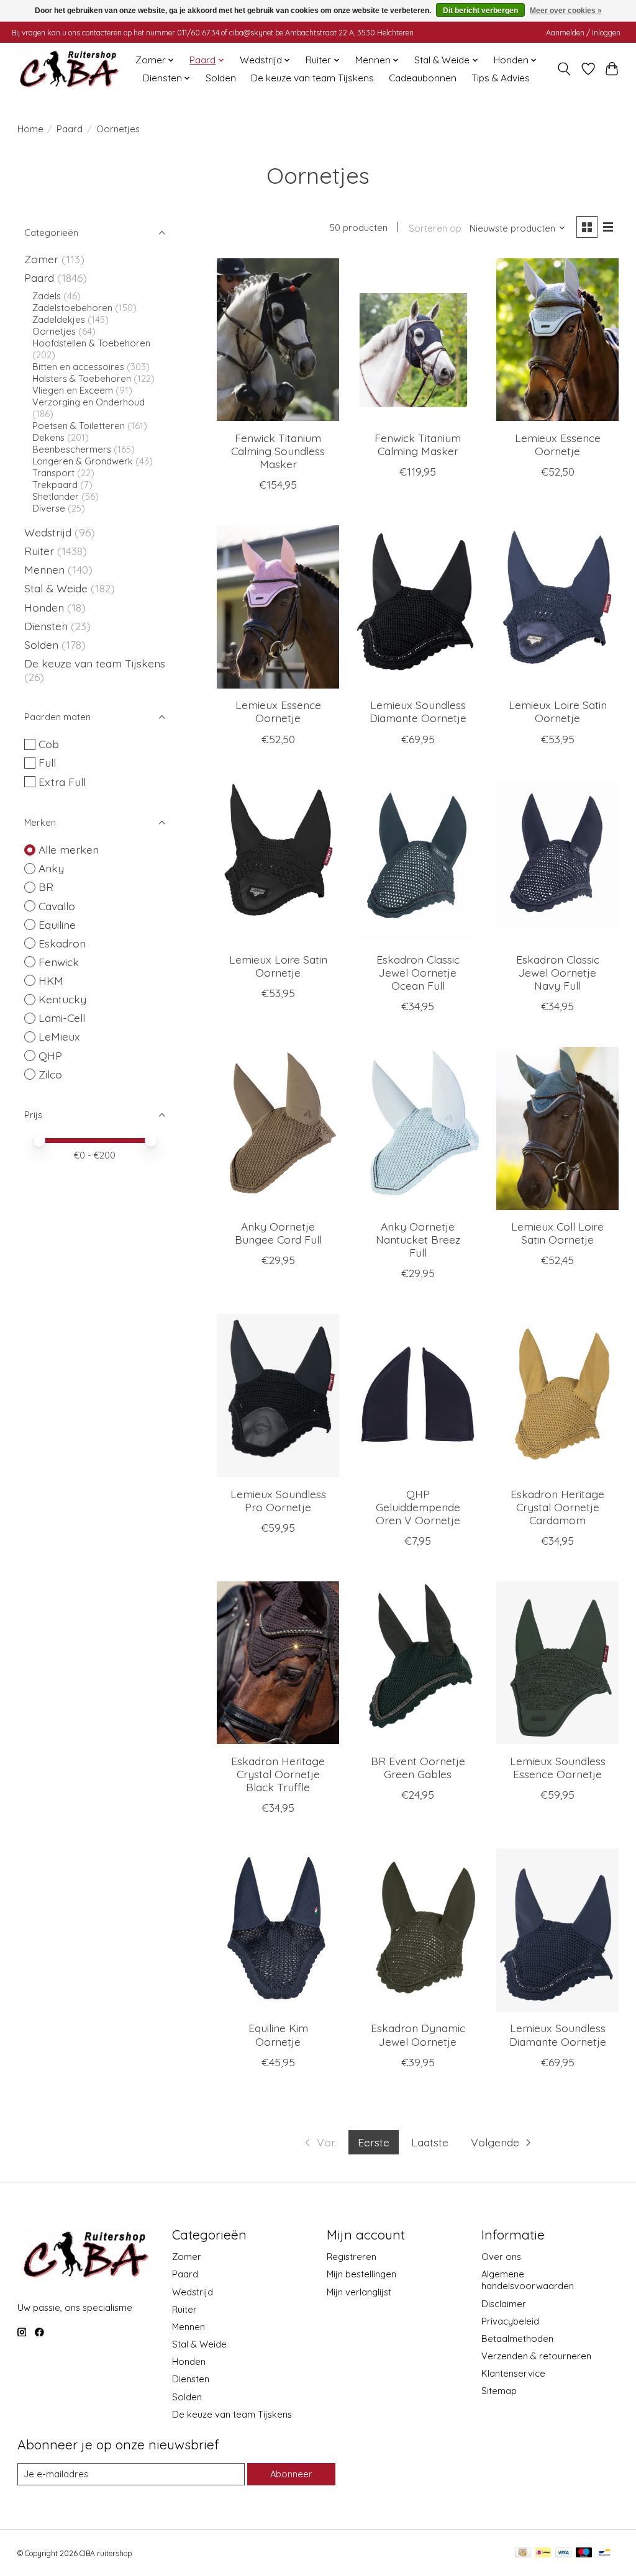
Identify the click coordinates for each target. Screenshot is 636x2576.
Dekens (50, 437)
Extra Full (62, 782)
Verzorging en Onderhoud (89, 402)
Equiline (57, 924)
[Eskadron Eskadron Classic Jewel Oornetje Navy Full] (557, 861)
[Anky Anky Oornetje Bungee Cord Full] (278, 1128)
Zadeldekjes (59, 319)
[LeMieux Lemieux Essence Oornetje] (557, 340)
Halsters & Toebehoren (82, 378)
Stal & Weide (56, 588)
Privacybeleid (510, 2321)
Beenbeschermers (72, 449)
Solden (221, 78)
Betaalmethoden (517, 2339)
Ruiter (39, 551)
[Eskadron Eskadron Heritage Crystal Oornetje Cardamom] (557, 1395)
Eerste (374, 2142)
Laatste (430, 2142)
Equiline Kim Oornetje (278, 2034)
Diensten (46, 626)
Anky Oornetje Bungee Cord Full (278, 1233)
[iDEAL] (543, 2553)
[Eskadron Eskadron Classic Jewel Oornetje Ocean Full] (418, 861)
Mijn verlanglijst (359, 2292)
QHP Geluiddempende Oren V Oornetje (418, 1507)
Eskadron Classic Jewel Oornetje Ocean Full (418, 972)
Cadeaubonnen (423, 78)
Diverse (49, 508)
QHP (50, 1055)
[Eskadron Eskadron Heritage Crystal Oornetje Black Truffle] (278, 1663)
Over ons (501, 2257)
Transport (53, 473)
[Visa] (563, 2553)
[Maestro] (584, 2553)
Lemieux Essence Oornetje (558, 444)
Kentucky (62, 999)
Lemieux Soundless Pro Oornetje (278, 1500)
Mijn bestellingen (361, 2274)
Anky (51, 868)
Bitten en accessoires (78, 367)
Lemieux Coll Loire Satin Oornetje (557, 1233)
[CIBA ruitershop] (69, 69)
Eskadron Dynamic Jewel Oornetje (418, 2034)
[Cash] (523, 2553)
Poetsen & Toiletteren (79, 426)
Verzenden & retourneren (536, 2356)
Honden (44, 607)
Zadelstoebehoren (72, 308)
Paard (70, 129)
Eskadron (62, 943)
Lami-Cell (62, 1018)
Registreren (352, 2257)
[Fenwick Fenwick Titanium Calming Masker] (418, 340)
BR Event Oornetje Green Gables (418, 1767)
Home (30, 129)
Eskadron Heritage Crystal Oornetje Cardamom (557, 1507)
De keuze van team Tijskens (312, 78)
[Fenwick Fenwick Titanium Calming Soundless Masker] (278, 340)
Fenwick (59, 962)
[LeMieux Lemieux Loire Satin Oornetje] (557, 607)
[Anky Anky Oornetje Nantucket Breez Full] (418, 1128)
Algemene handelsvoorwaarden (528, 2280)
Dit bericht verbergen (480, 11)
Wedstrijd (49, 532)
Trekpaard (55, 485)
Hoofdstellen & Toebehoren (91, 343)
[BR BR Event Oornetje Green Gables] (418, 1663)
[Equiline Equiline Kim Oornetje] (278, 1930)
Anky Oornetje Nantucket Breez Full (418, 1239)
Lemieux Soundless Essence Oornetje (558, 1767)
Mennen (44, 569)
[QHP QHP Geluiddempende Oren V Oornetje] (418, 1395)
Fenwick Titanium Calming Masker (418, 444)
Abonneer (291, 2474)
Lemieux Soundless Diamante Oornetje (418, 711)
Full (47, 762)
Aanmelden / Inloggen (583, 33)
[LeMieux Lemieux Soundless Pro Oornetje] (278, 1395)
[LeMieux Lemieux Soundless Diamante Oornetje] (418, 607)
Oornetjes (54, 331)
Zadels (47, 296)
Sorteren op (435, 228)
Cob (49, 744)
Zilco (50, 1074)
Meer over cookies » (566, 11)
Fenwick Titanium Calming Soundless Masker (278, 451)
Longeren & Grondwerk (83, 461)
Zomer (41, 259)
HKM (51, 980)
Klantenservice (513, 2373)
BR (46, 887)
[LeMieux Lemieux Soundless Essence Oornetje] (557, 1663)
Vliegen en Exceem (73, 390)
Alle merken (69, 849)
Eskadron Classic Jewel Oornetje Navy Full (558, 972)
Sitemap (499, 2391)
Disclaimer (504, 2304)
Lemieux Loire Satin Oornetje (558, 711)
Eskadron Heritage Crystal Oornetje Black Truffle (278, 1774)
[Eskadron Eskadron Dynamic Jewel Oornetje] (418, 1930)
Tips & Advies (501, 78)
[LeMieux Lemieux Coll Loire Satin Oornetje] (557, 1128)
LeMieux (59, 1036)
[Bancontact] (605, 2553)
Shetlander (56, 496)
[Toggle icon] (564, 69)
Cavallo (57, 906)
